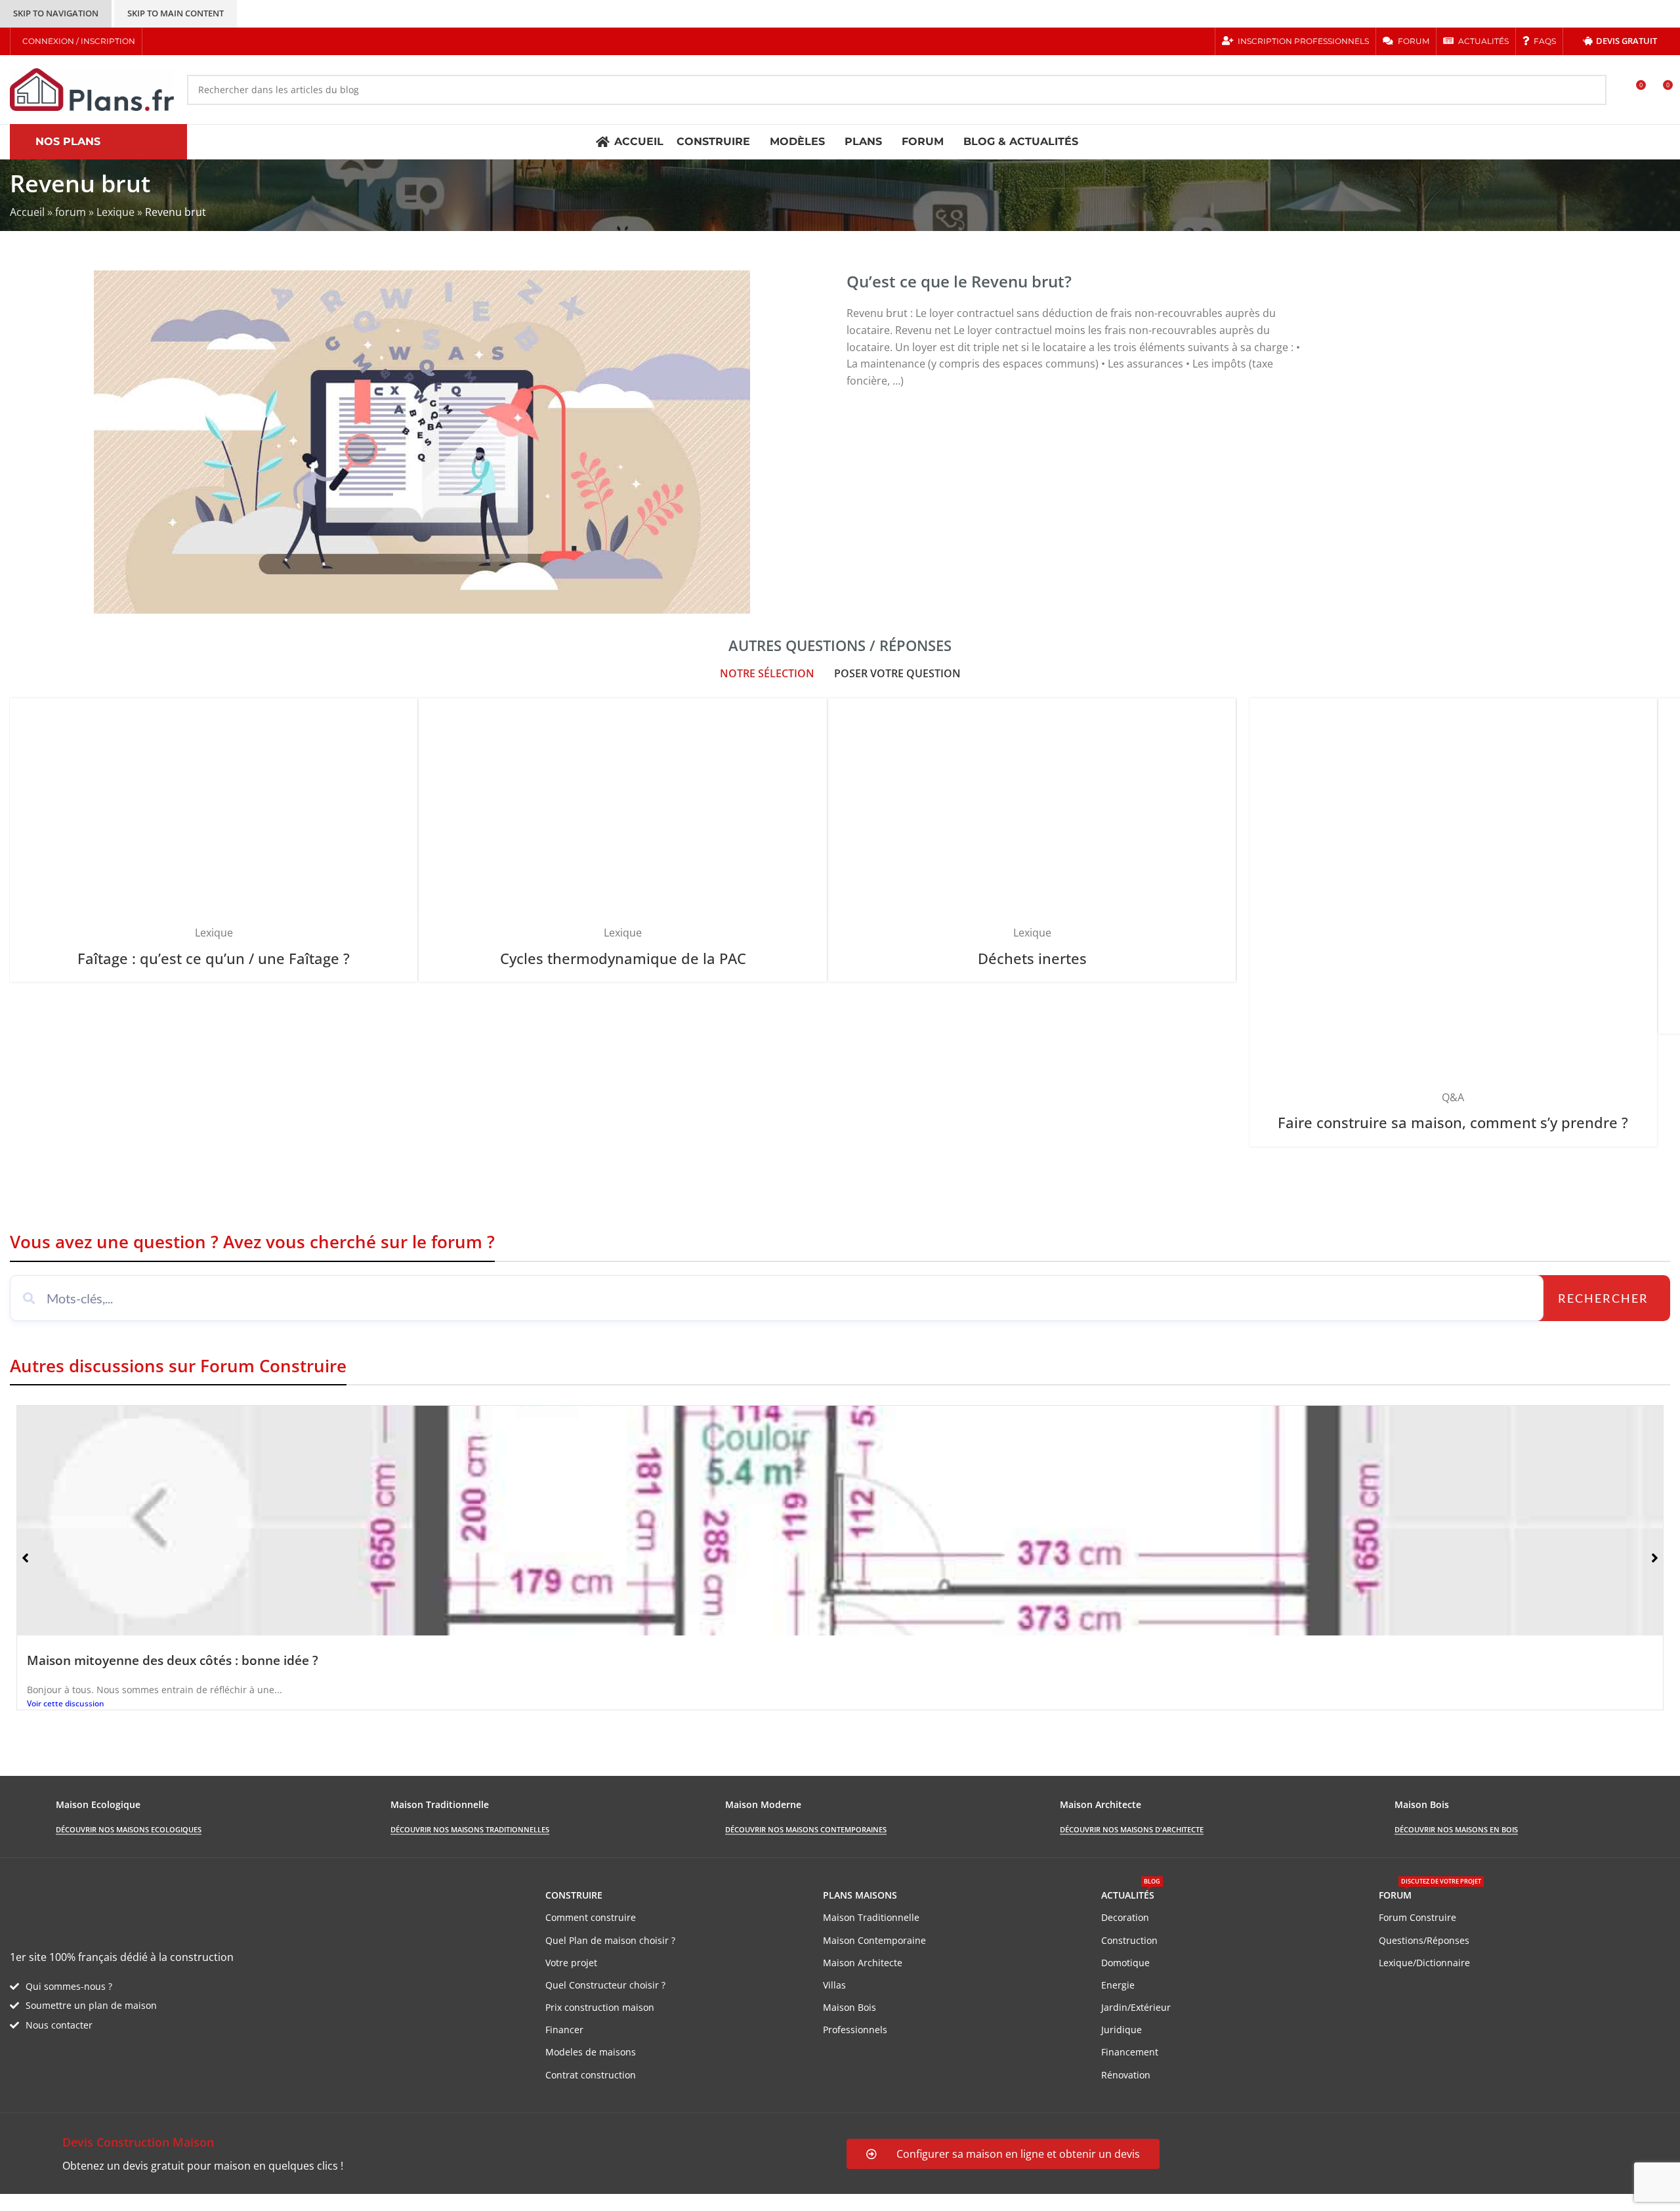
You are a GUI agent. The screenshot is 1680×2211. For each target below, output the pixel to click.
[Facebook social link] (157, 41)
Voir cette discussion (66, 1703)
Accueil (27, 212)
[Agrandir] (401, 713)
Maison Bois (850, 2007)
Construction (1129, 1940)
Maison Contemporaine (874, 1940)
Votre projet (571, 1963)
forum (71, 212)
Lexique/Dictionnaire (1424, 1963)
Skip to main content (176, 13)
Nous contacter (59, 2025)
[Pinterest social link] (207, 41)
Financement (1130, 2052)
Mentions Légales (250, 2202)
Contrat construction (591, 2075)
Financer (564, 2030)
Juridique (1122, 2030)
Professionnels (855, 2030)
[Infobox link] (422, 2154)
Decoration (1125, 1917)
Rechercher (1603, 1298)
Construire (574, 1895)
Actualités (1131, 1893)
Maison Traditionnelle (871, 1917)
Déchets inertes (1032, 958)
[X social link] (174, 41)
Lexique (115, 212)
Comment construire (591, 1917)
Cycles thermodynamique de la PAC (623, 958)
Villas (834, 1985)
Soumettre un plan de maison (91, 2005)
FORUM (1430, 1893)
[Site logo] (92, 89)
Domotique (1125, 1963)
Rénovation (1126, 2075)
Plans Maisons (860, 1895)
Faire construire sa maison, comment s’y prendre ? (1453, 1123)
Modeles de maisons (591, 2052)
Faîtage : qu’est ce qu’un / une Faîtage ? (214, 958)
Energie (1118, 1985)
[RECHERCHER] (1591, 90)
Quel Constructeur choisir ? (605, 1985)
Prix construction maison (600, 2007)
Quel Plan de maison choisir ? (610, 1940)
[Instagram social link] (191, 41)
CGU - (191, 2202)
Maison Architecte (863, 1963)
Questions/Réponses (1424, 1940)
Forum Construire (1417, 1917)
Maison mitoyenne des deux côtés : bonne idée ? (173, 1660)
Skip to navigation (56, 13)
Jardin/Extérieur (1136, 2007)
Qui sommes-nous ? (69, 1986)
